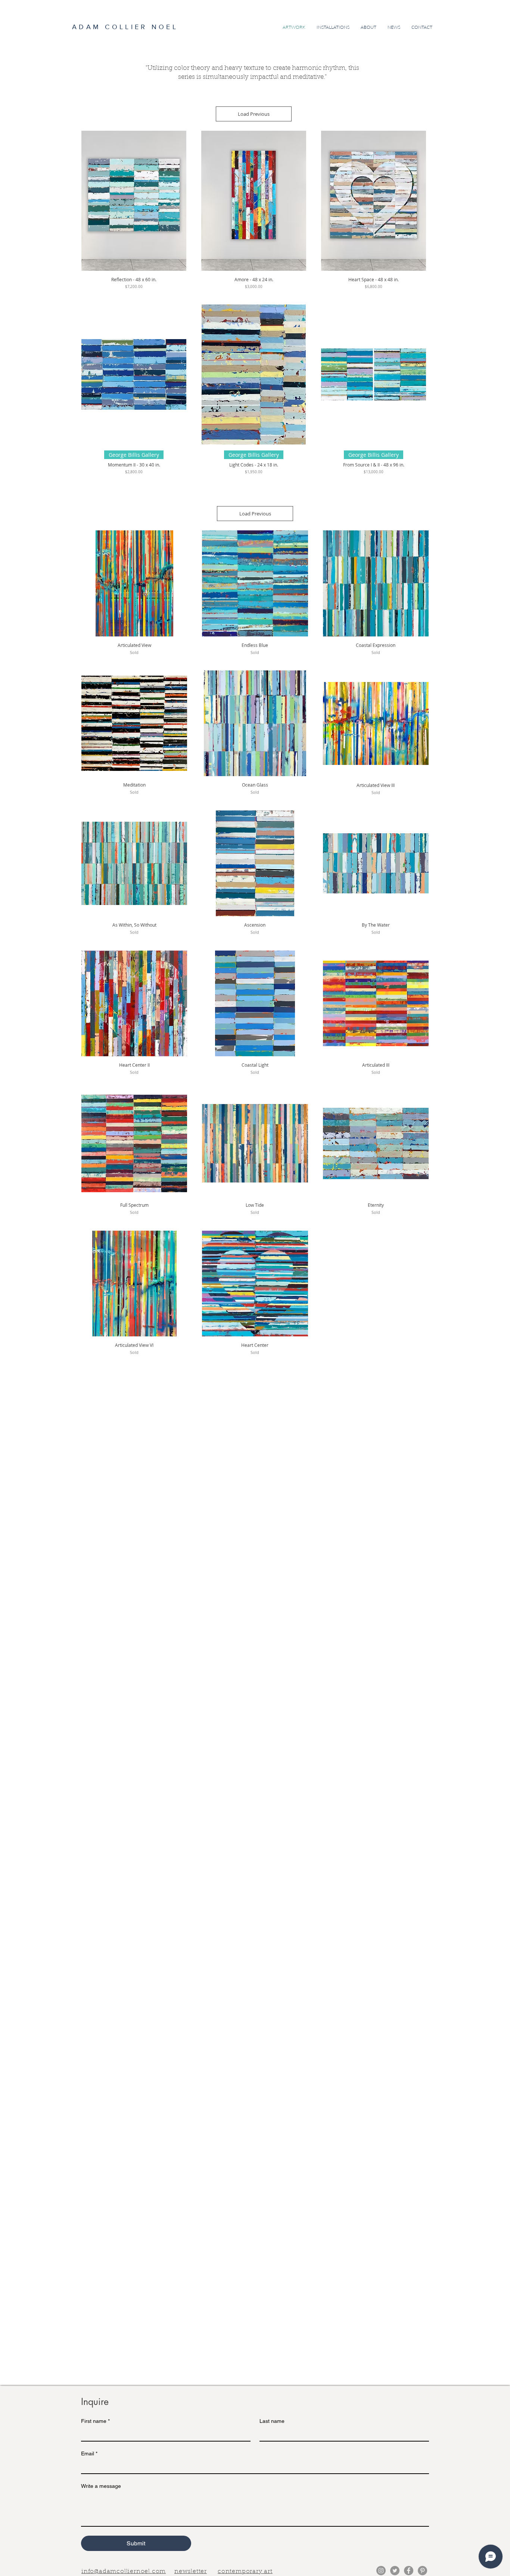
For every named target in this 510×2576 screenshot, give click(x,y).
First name (95, 2421)
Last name (272, 2421)
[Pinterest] (422, 2571)
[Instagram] (381, 2571)
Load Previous (254, 114)
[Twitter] (395, 2571)
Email (89, 2453)
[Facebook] (409, 2571)
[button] (191, 2571)
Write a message (101, 2486)
